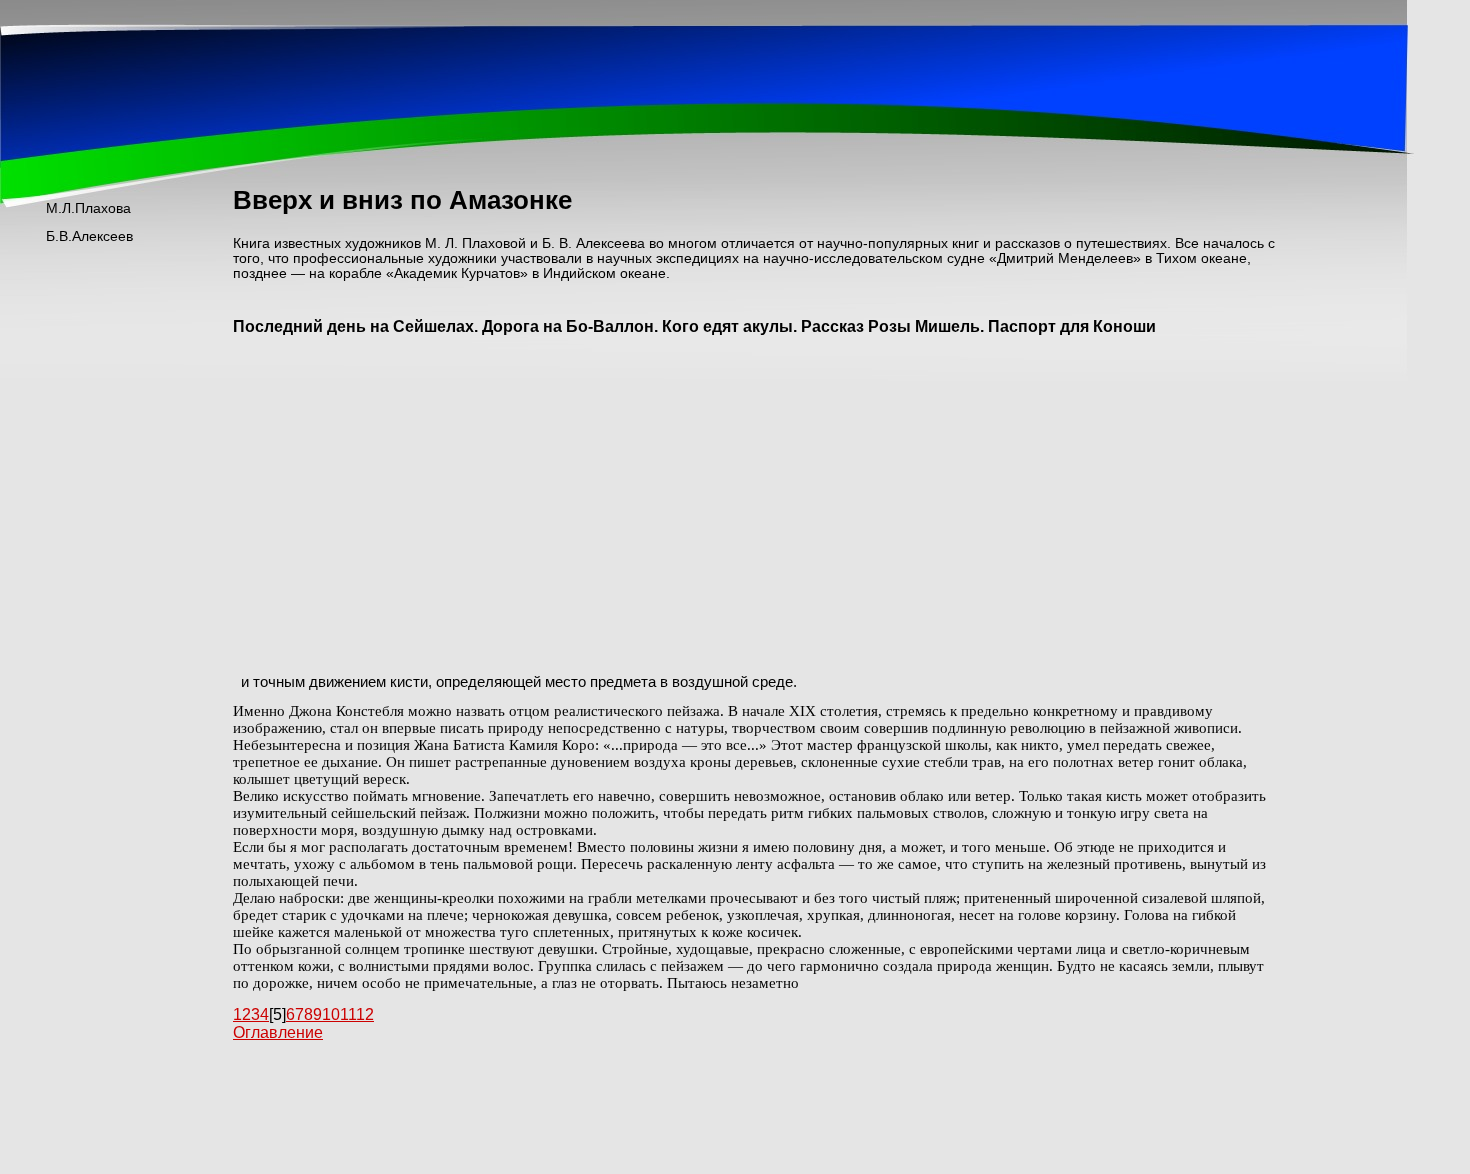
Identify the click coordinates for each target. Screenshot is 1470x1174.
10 (331, 1014)
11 (348, 1014)
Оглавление (278, 1032)
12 (365, 1014)
